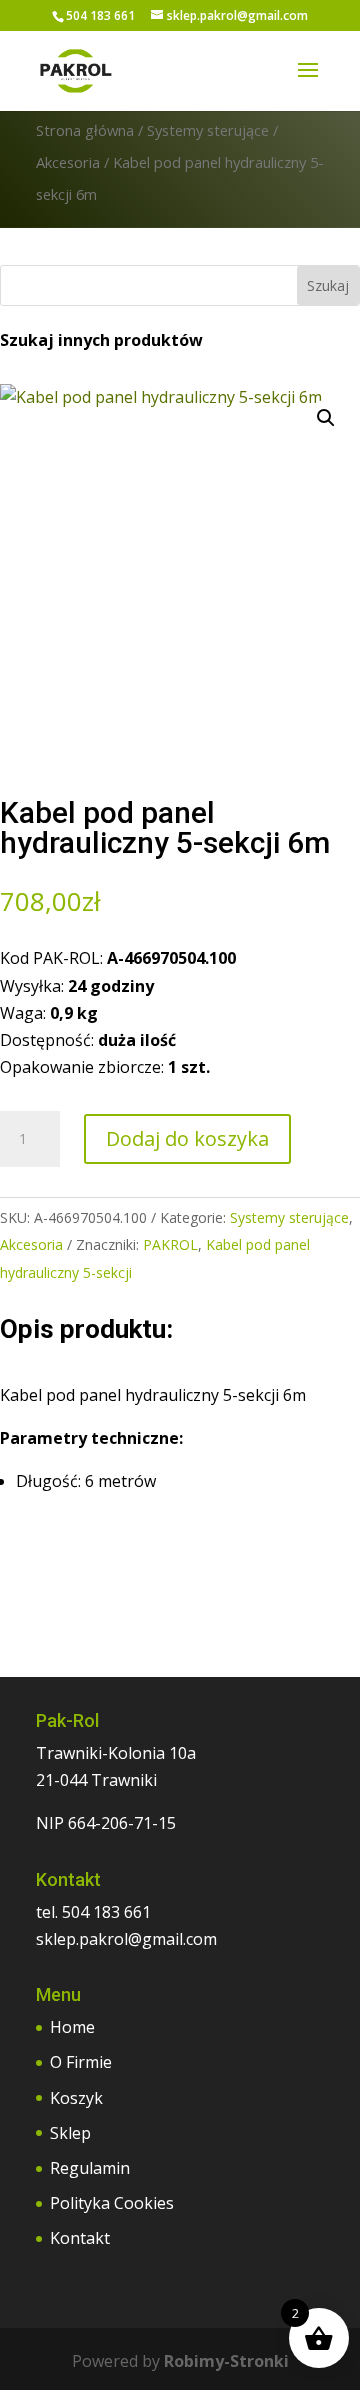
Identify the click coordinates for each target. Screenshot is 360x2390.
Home (72, 2027)
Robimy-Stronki (226, 2361)
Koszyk (76, 2098)
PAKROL (170, 1244)
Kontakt (80, 2238)
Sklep (70, 2133)
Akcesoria (68, 162)
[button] (326, 418)
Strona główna (85, 130)
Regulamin (90, 2168)
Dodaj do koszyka (187, 1138)
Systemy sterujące (208, 130)
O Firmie (81, 2062)
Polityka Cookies (112, 2203)
